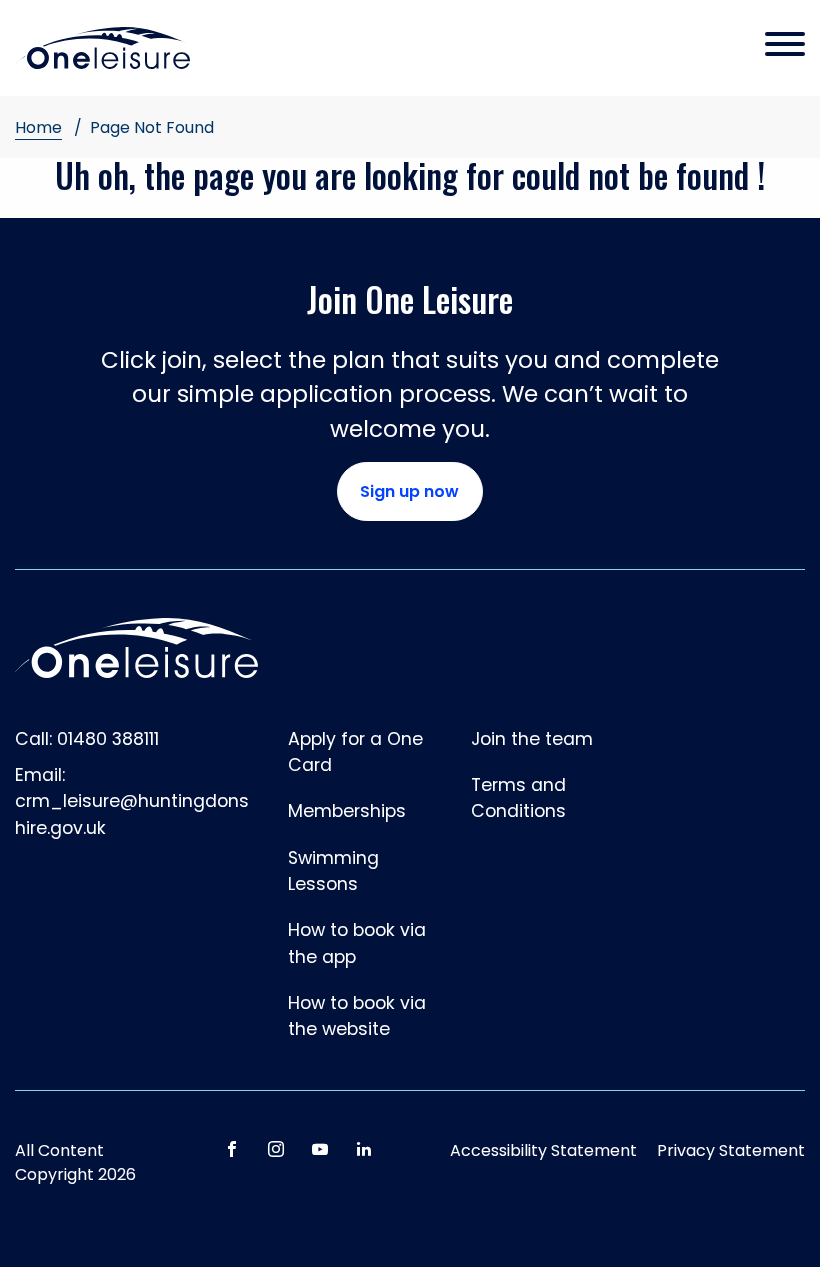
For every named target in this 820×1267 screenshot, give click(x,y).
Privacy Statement (731, 1150)
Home (38, 127)
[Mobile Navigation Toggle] (785, 46)
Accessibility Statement (543, 1150)
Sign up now (409, 491)
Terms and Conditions (518, 798)
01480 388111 (108, 739)
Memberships (347, 811)
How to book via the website (357, 1016)
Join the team (532, 739)
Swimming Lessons (333, 871)
